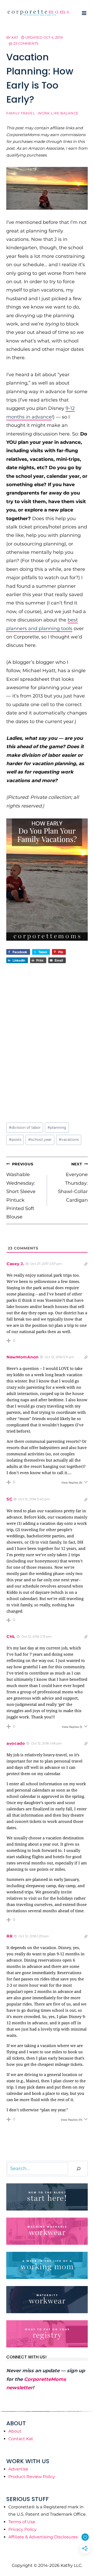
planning (57, 1127)
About (15, 2431)
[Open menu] (84, 13)
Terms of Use (22, 2522)
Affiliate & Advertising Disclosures (43, 2537)
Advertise (18, 2469)
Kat (15, 37)
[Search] (79, 2169)
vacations (69, 1139)
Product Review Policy (32, 2477)
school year (40, 1139)
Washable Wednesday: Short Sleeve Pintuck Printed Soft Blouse (21, 1191)
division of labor (25, 1127)
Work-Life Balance (58, 113)
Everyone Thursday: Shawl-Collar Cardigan (73, 1182)
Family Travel (21, 113)
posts (15, 1139)
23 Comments (26, 43)
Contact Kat (21, 2439)
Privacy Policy (22, 2529)
